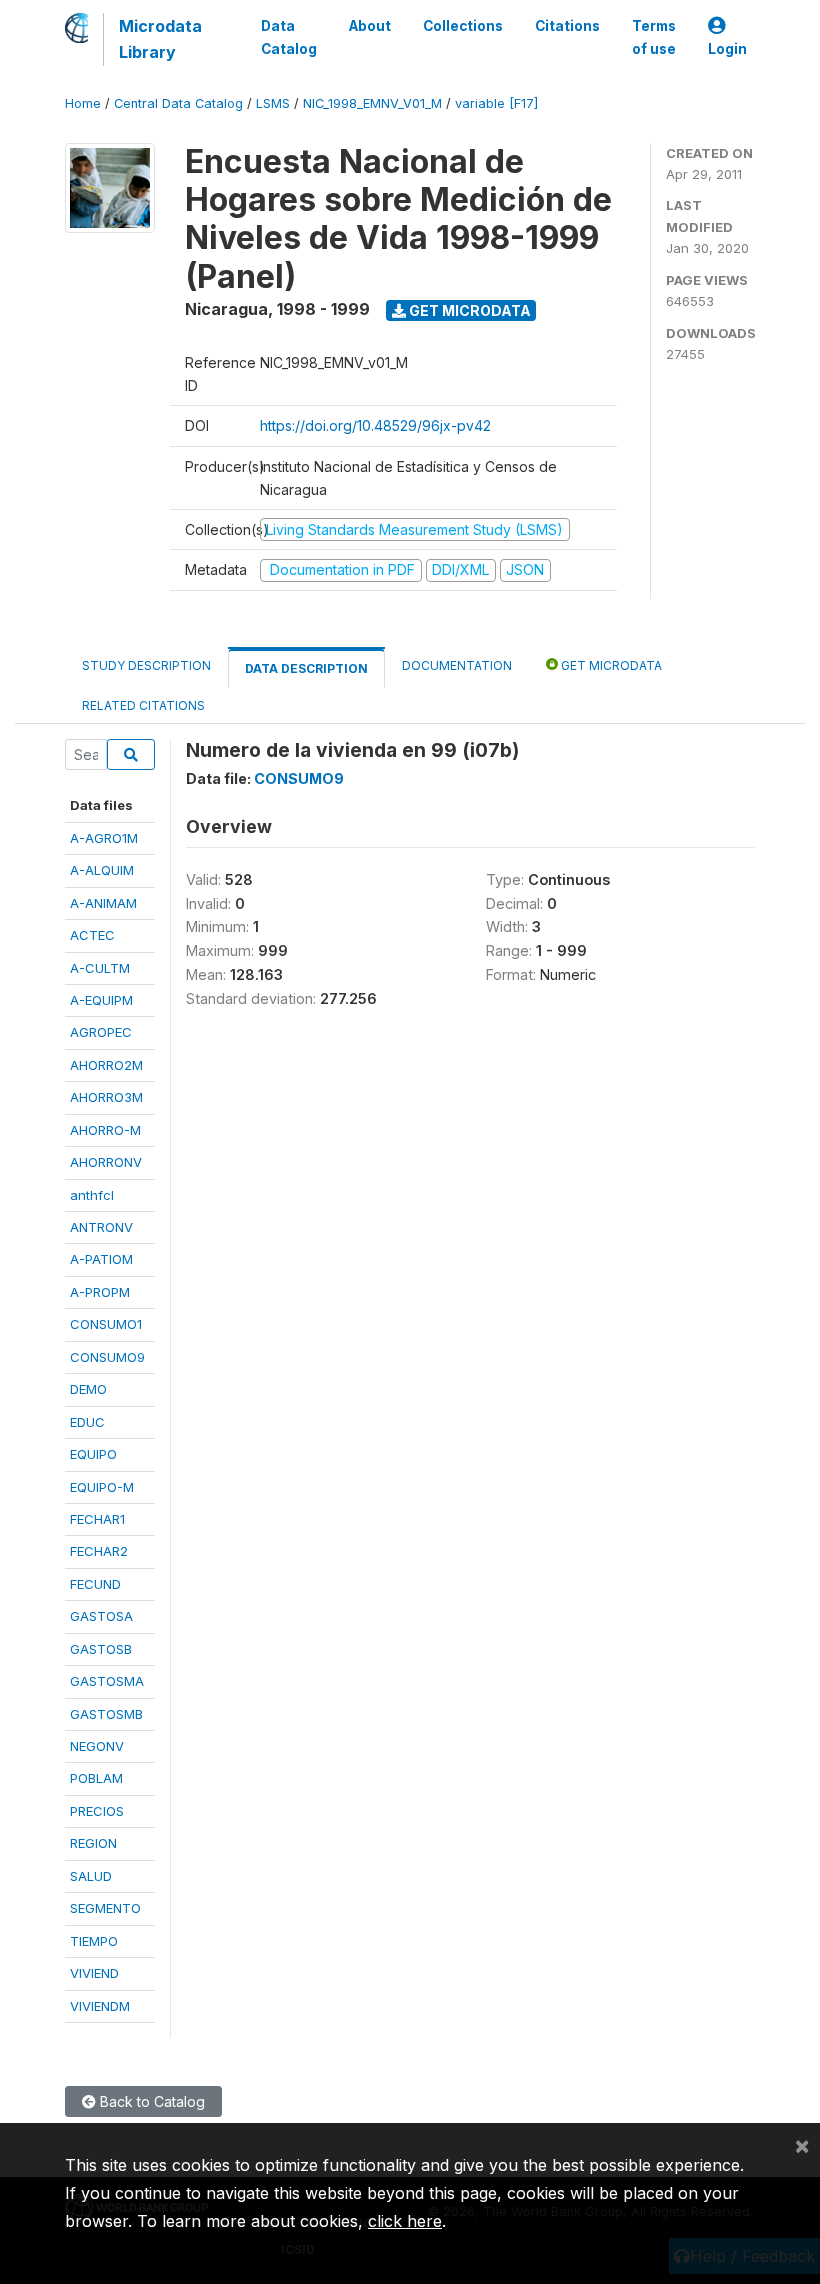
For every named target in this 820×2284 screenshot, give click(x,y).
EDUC (87, 1422)
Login (727, 49)
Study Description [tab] (146, 665)
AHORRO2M (106, 1065)
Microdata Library (160, 39)
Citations (567, 26)
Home (83, 103)
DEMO (88, 1389)
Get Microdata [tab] (610, 665)
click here (405, 2221)
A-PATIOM (101, 1259)
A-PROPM (100, 1292)
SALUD (91, 1876)
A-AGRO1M (104, 838)
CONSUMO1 (106, 1324)
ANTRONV (101, 1227)
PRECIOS (97, 1811)
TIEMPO (94, 1941)
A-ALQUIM (102, 870)
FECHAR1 (97, 1519)
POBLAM (96, 1778)
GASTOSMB (106, 1714)
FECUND (95, 1584)
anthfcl (92, 1195)
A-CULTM (100, 968)
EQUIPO (93, 1454)
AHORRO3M (106, 1097)
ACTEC (92, 935)
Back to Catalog (150, 2101)
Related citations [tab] (143, 705)
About (370, 26)
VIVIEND (94, 1973)
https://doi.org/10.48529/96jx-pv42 (375, 425)
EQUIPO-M (102, 1487)
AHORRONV (106, 1162)
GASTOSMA (107, 1681)
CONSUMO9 (107, 1357)
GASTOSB (101, 1649)
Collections (463, 26)
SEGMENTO (105, 1908)
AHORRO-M (105, 1130)
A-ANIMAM (103, 903)
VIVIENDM (100, 2006)
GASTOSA (101, 1616)
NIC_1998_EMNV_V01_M (372, 103)
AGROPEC (101, 1032)
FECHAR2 (99, 1551)
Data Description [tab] (306, 668)
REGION (93, 1843)
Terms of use (654, 37)
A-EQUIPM (101, 1000)
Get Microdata (468, 310)
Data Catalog (289, 37)
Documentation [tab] (457, 665)
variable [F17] (496, 103)
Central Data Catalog (178, 103)
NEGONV (97, 1746)
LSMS (273, 103)
